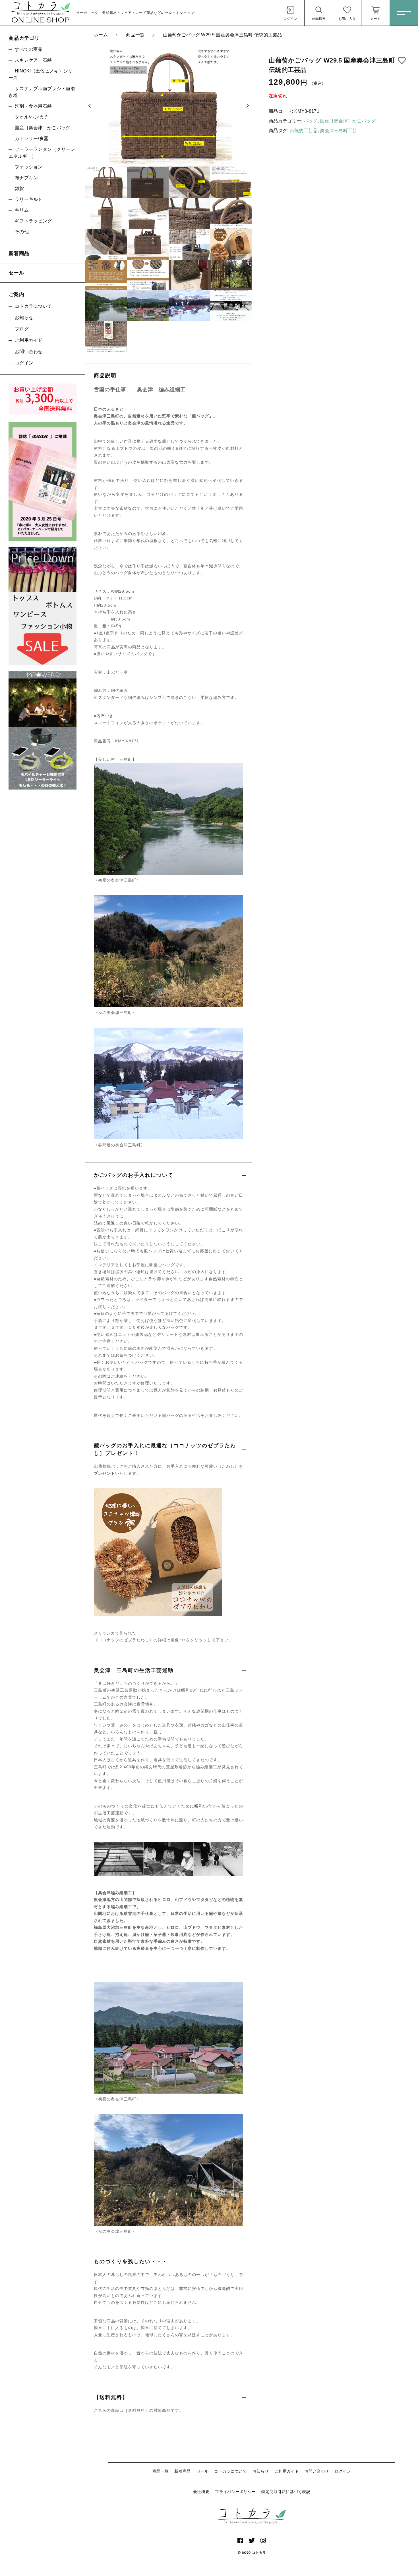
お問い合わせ (317, 2471)
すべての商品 (29, 49)
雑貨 (19, 189)
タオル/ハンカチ (32, 117)
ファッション (29, 167)
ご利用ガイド (287, 2471)
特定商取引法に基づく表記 (286, 2492)
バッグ (311, 121)
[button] (90, 106)
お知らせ (261, 2471)
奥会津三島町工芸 (338, 131)
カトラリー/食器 (32, 139)
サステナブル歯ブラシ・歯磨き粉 (42, 92)
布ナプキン (26, 178)
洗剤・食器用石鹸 (33, 106)
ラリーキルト (29, 199)
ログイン (343, 2471)
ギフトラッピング (33, 221)
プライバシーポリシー (235, 2492)
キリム (22, 210)
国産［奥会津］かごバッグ (348, 121)
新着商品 (182, 2471)
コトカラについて (230, 2471)
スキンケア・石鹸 (33, 60)
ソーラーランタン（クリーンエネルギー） (42, 153)
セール (203, 2471)
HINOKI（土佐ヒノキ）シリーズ (41, 74)
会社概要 (201, 2492)
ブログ (22, 329)
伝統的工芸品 (304, 131)
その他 (22, 232)
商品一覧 (161, 2471)
